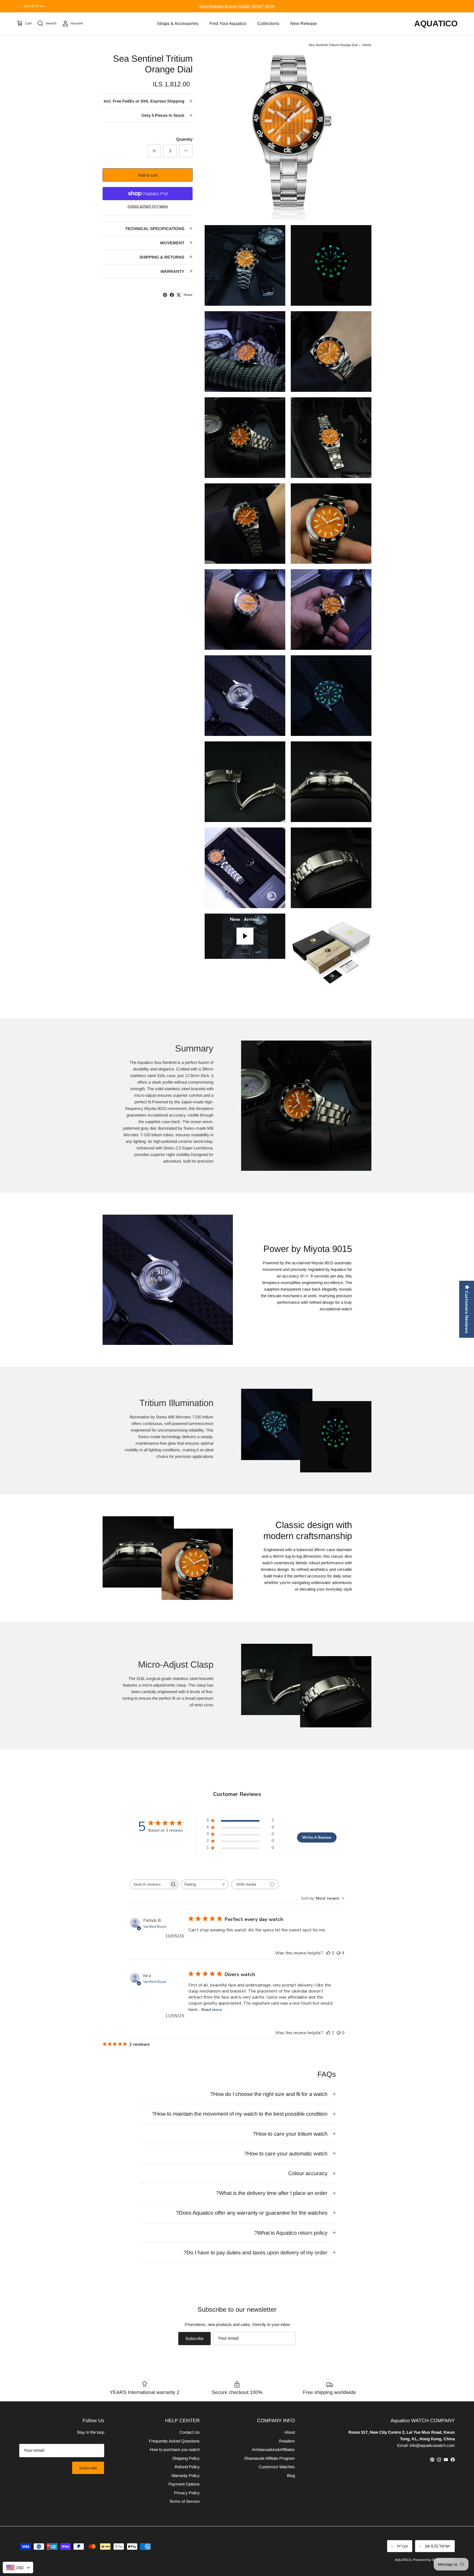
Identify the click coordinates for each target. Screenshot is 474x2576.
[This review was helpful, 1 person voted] (328, 2033)
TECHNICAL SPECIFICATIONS (155, 229)
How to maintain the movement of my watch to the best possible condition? (240, 2114)
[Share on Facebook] (172, 295)
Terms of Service (184, 2501)
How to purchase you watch (175, 2449)
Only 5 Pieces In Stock (163, 115)
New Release (304, 23)
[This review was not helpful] (338, 1953)
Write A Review (317, 1837)
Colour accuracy (308, 2173)
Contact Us (190, 2432)
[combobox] (205, 1884)
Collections (268, 23)
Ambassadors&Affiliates (273, 2449)
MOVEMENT (172, 243)
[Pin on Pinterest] (165, 295)
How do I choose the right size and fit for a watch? (269, 2094)
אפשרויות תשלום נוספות (148, 206)
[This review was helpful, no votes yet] (328, 1953)
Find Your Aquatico (228, 23)
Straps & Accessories (178, 23)
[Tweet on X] (179, 295)
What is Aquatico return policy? (291, 2233)
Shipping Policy (186, 2458)
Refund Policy (187, 2467)
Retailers (287, 2441)
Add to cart (148, 175)
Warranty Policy (186, 2476)
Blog (291, 2476)
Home (367, 45)
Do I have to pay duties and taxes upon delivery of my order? (256, 2252)
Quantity (184, 139)
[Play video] (245, 936)
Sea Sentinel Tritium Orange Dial (333, 45)
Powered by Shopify (428, 2560)
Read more (211, 2010)
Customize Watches (277, 2467)
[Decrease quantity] (186, 151)
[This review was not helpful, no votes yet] (338, 2033)
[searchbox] (149, 1884)
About (290, 2432)
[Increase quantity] (154, 151)
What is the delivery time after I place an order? (272, 2193)
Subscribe (194, 2338)
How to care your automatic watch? (286, 2153)
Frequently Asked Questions (174, 2441)
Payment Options (184, 2484)
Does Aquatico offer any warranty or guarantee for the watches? (252, 2213)
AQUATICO (403, 2560)
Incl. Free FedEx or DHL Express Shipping (144, 101)
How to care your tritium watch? (290, 2134)
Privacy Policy (187, 2493)
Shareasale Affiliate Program (270, 2458)
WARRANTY (172, 271)
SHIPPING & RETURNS (162, 257)
